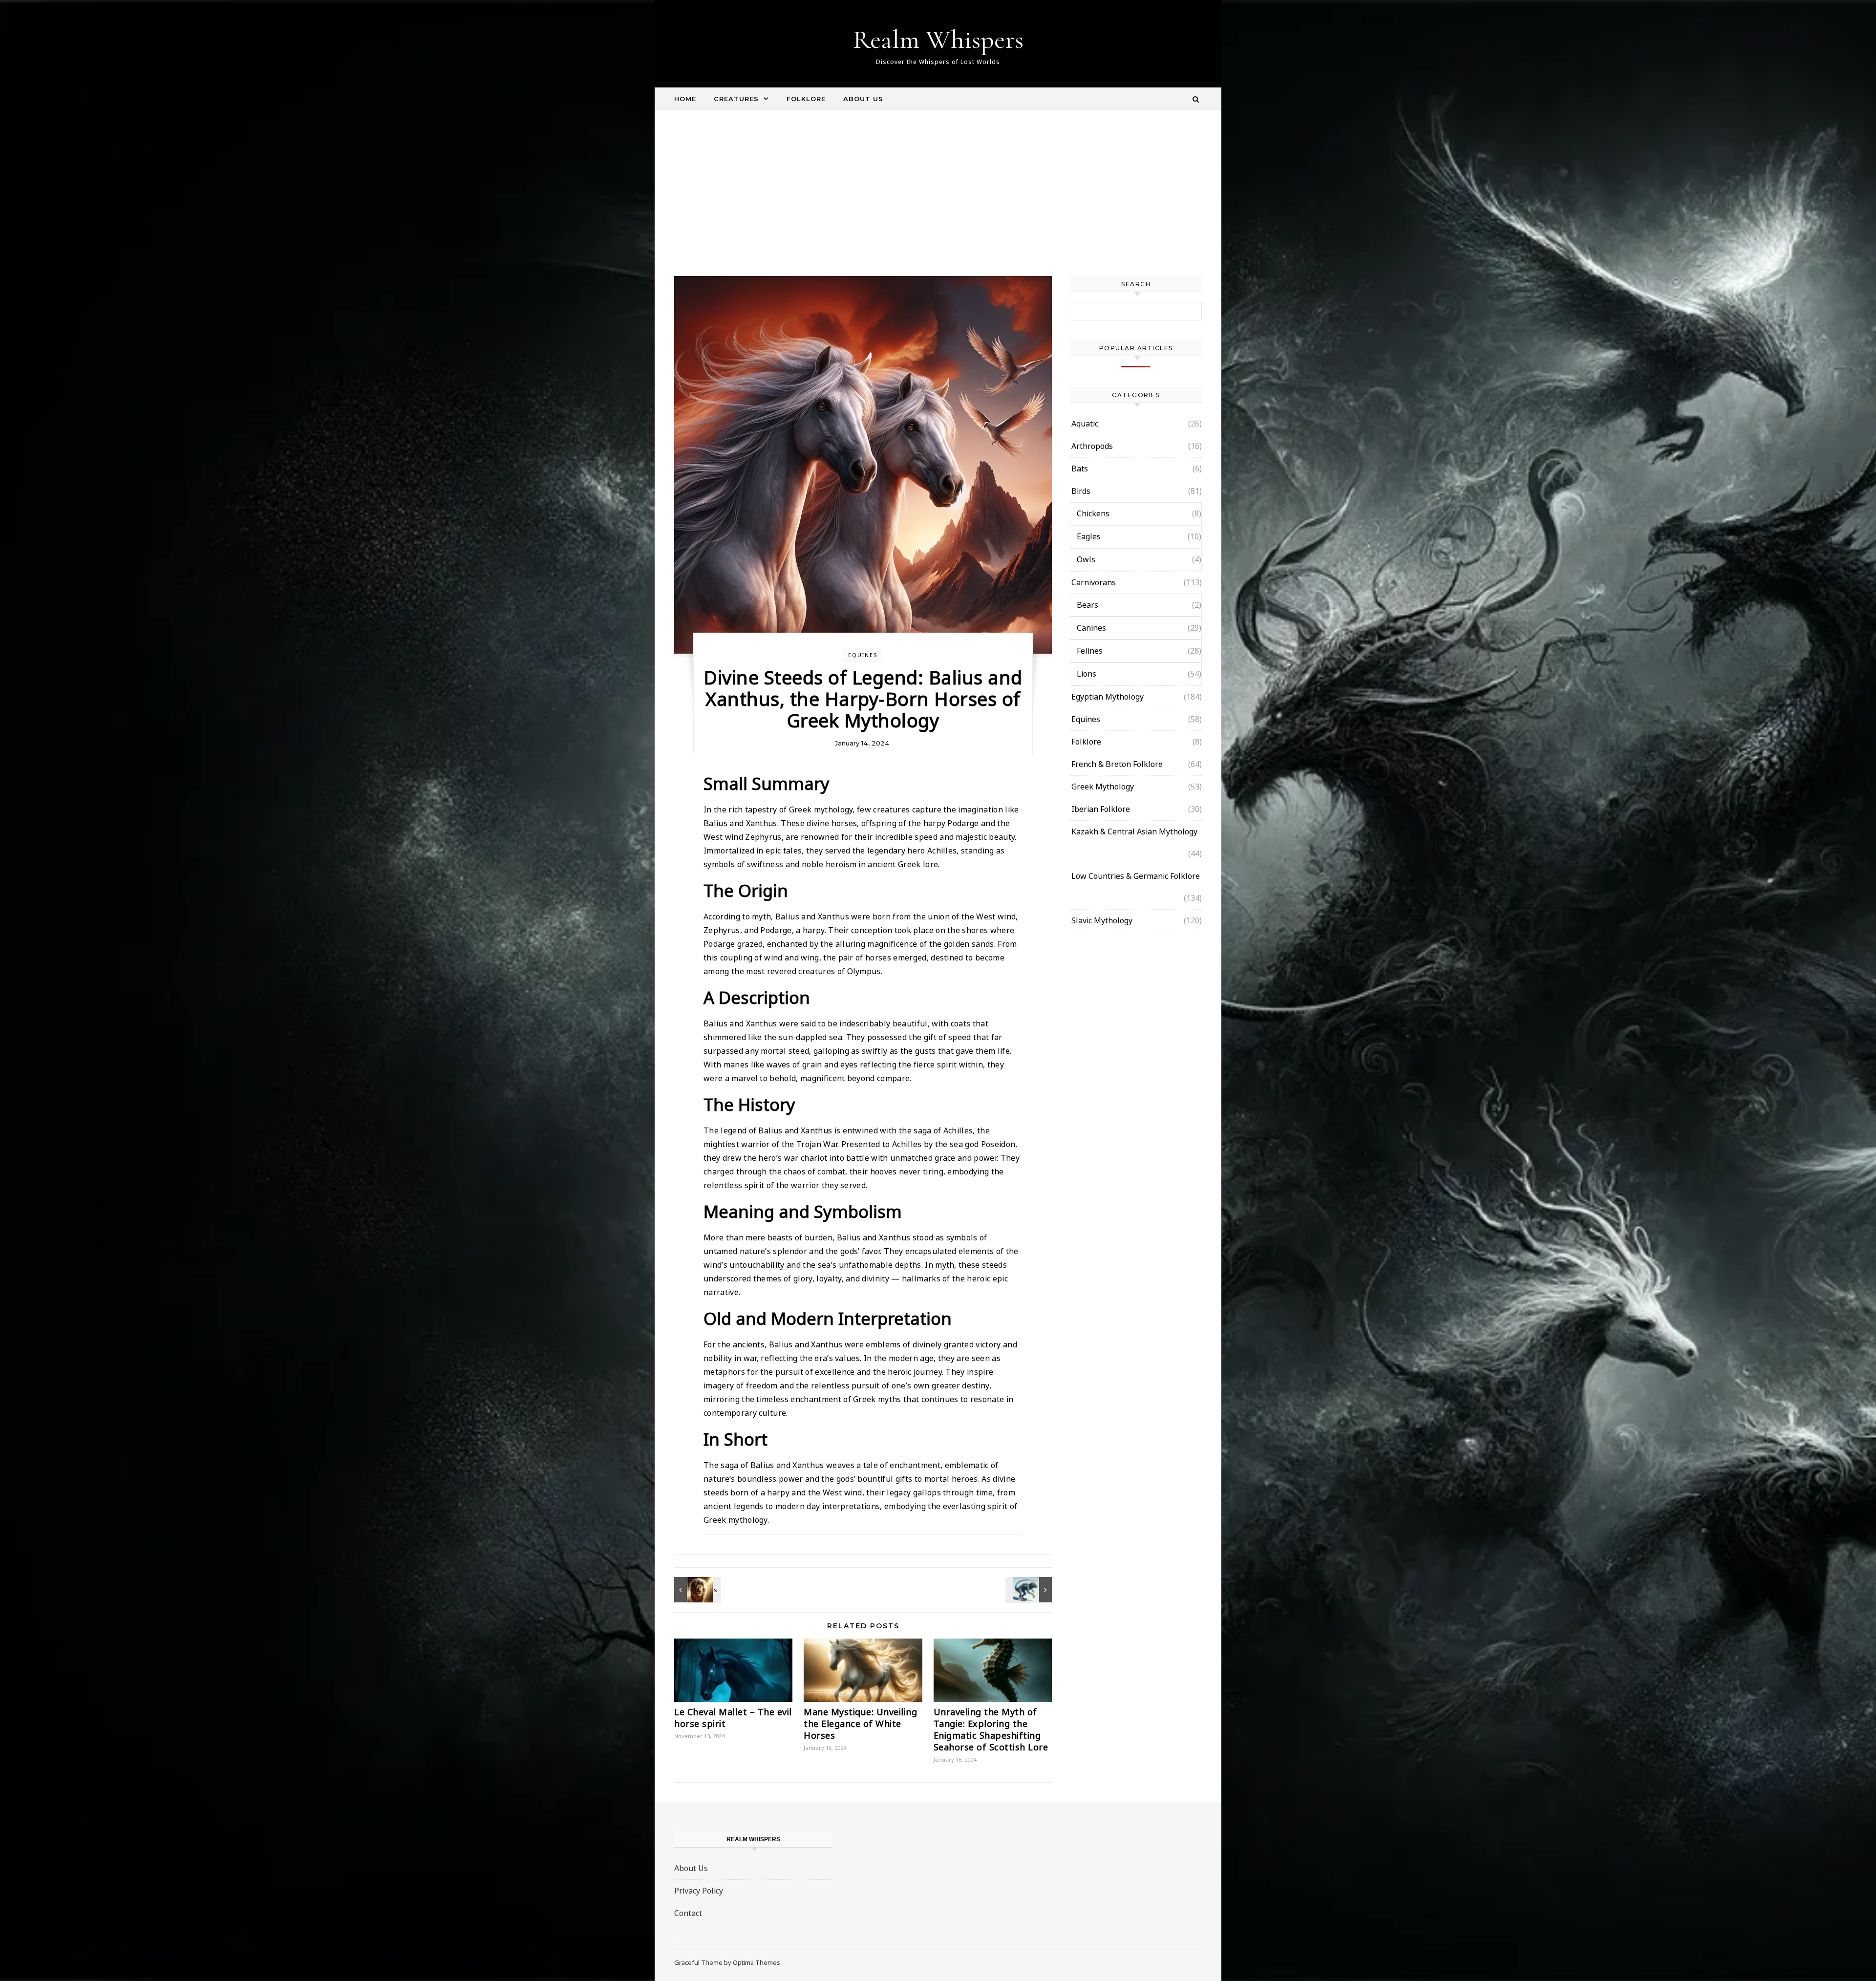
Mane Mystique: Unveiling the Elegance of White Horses (860, 1724)
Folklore (806, 99)
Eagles (1089, 536)
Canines (1091, 628)
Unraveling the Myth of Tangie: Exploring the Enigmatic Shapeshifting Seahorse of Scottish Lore (991, 1729)
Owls (1086, 559)
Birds (1081, 491)
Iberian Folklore (1101, 809)
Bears (1087, 605)
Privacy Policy (699, 1891)
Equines (863, 655)
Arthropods (1092, 446)
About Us (863, 99)
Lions (1087, 674)
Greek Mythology (1103, 787)
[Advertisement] (938, 203)
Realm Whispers (938, 39)
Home (685, 99)
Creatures (736, 99)
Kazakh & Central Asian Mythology (1134, 831)
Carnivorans (1094, 582)
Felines (1090, 651)
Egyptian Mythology (1108, 697)
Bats (1080, 469)
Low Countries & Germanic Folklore (1136, 876)
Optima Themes (757, 1962)
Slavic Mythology (1102, 920)
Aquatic (1085, 424)
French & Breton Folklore (1117, 764)
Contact (688, 1913)
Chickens (1093, 513)
